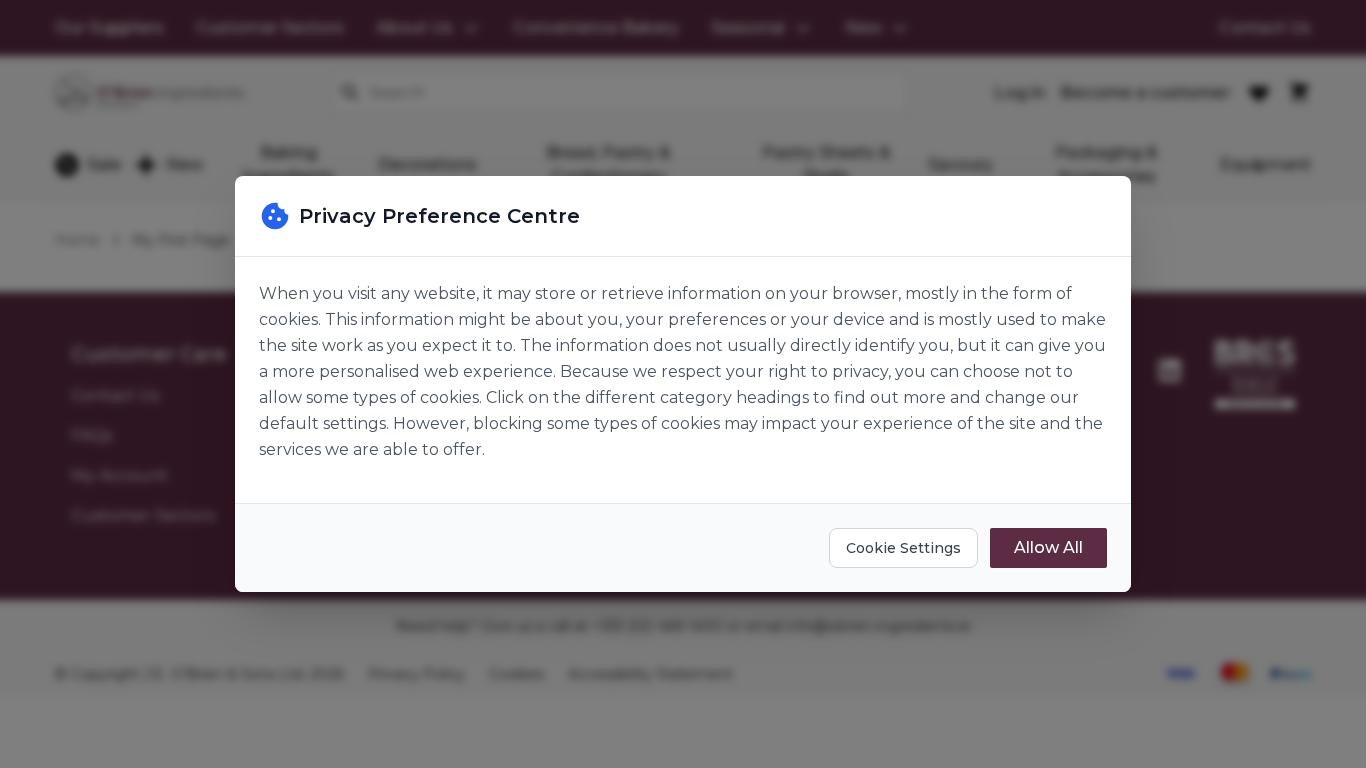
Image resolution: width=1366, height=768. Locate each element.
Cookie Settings (903, 548)
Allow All (1048, 547)
